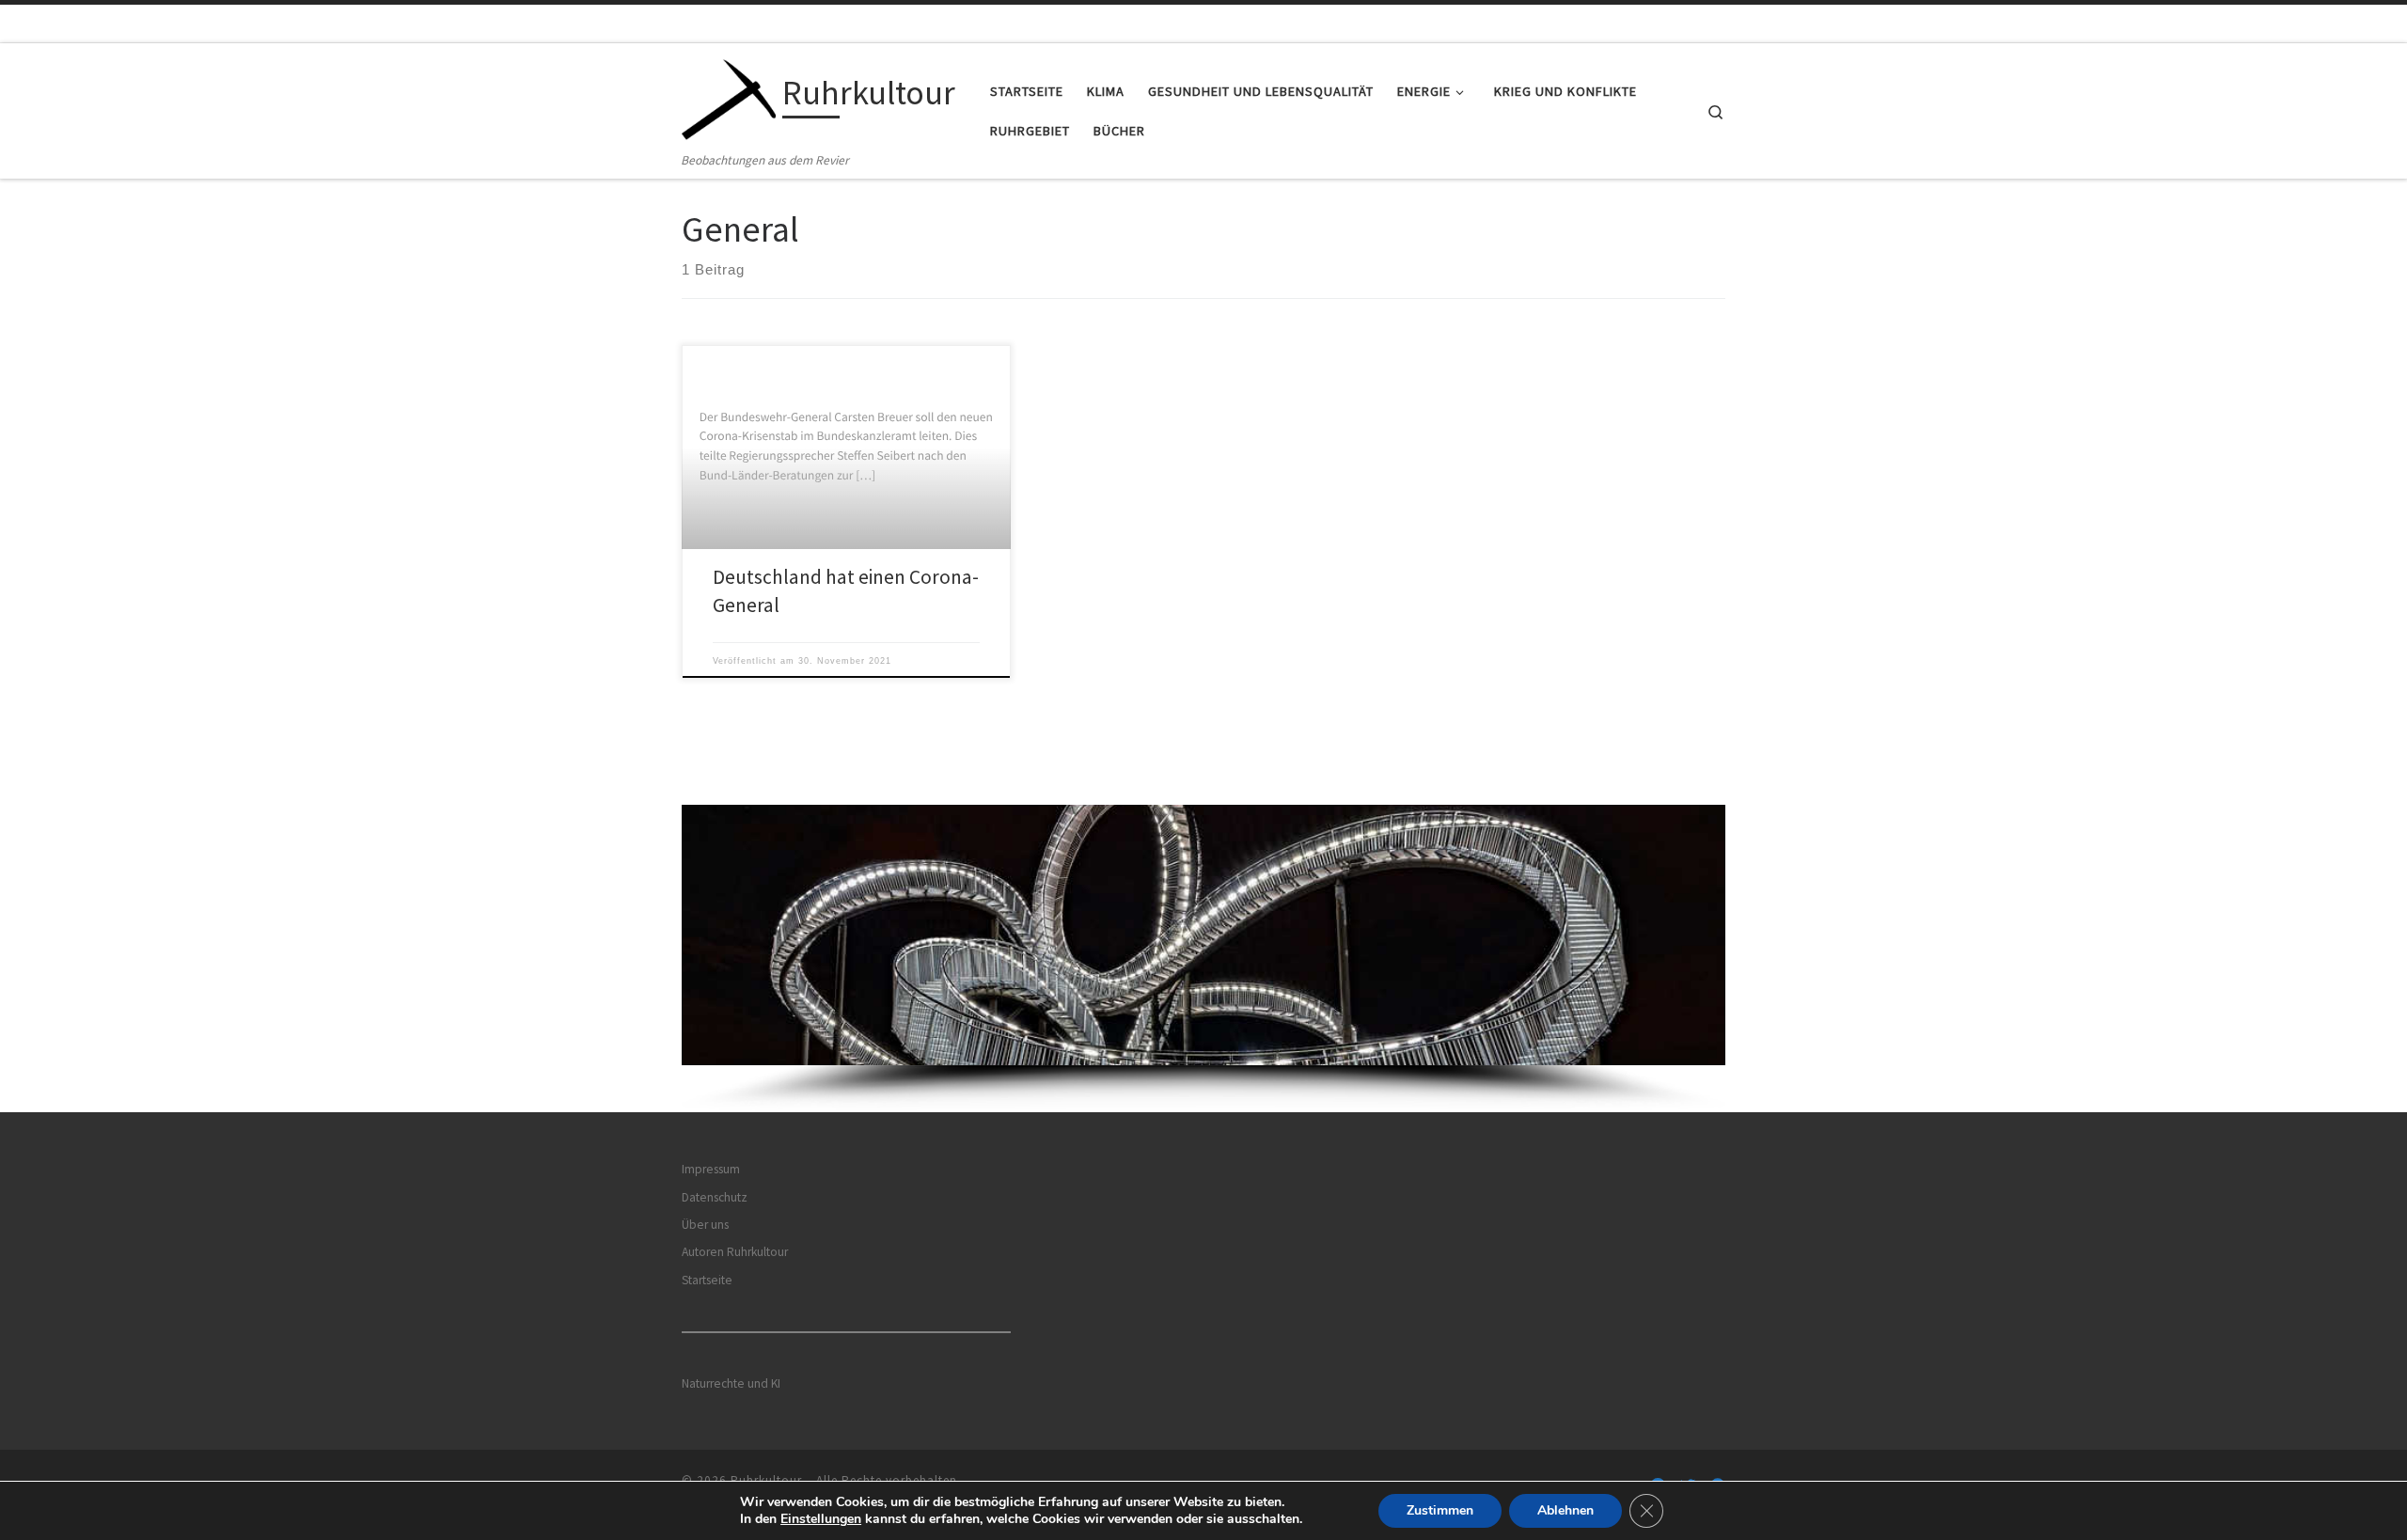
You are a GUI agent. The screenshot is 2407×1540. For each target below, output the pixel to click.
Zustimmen (1440, 1510)
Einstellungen (821, 1519)
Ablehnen (1565, 1510)
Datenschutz (715, 1197)
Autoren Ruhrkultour (735, 1252)
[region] (1203, 959)
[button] (1203, 935)
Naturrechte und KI (731, 1383)
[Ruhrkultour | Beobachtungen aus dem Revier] (729, 96)
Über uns (705, 1225)
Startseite (707, 1280)
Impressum (711, 1169)
